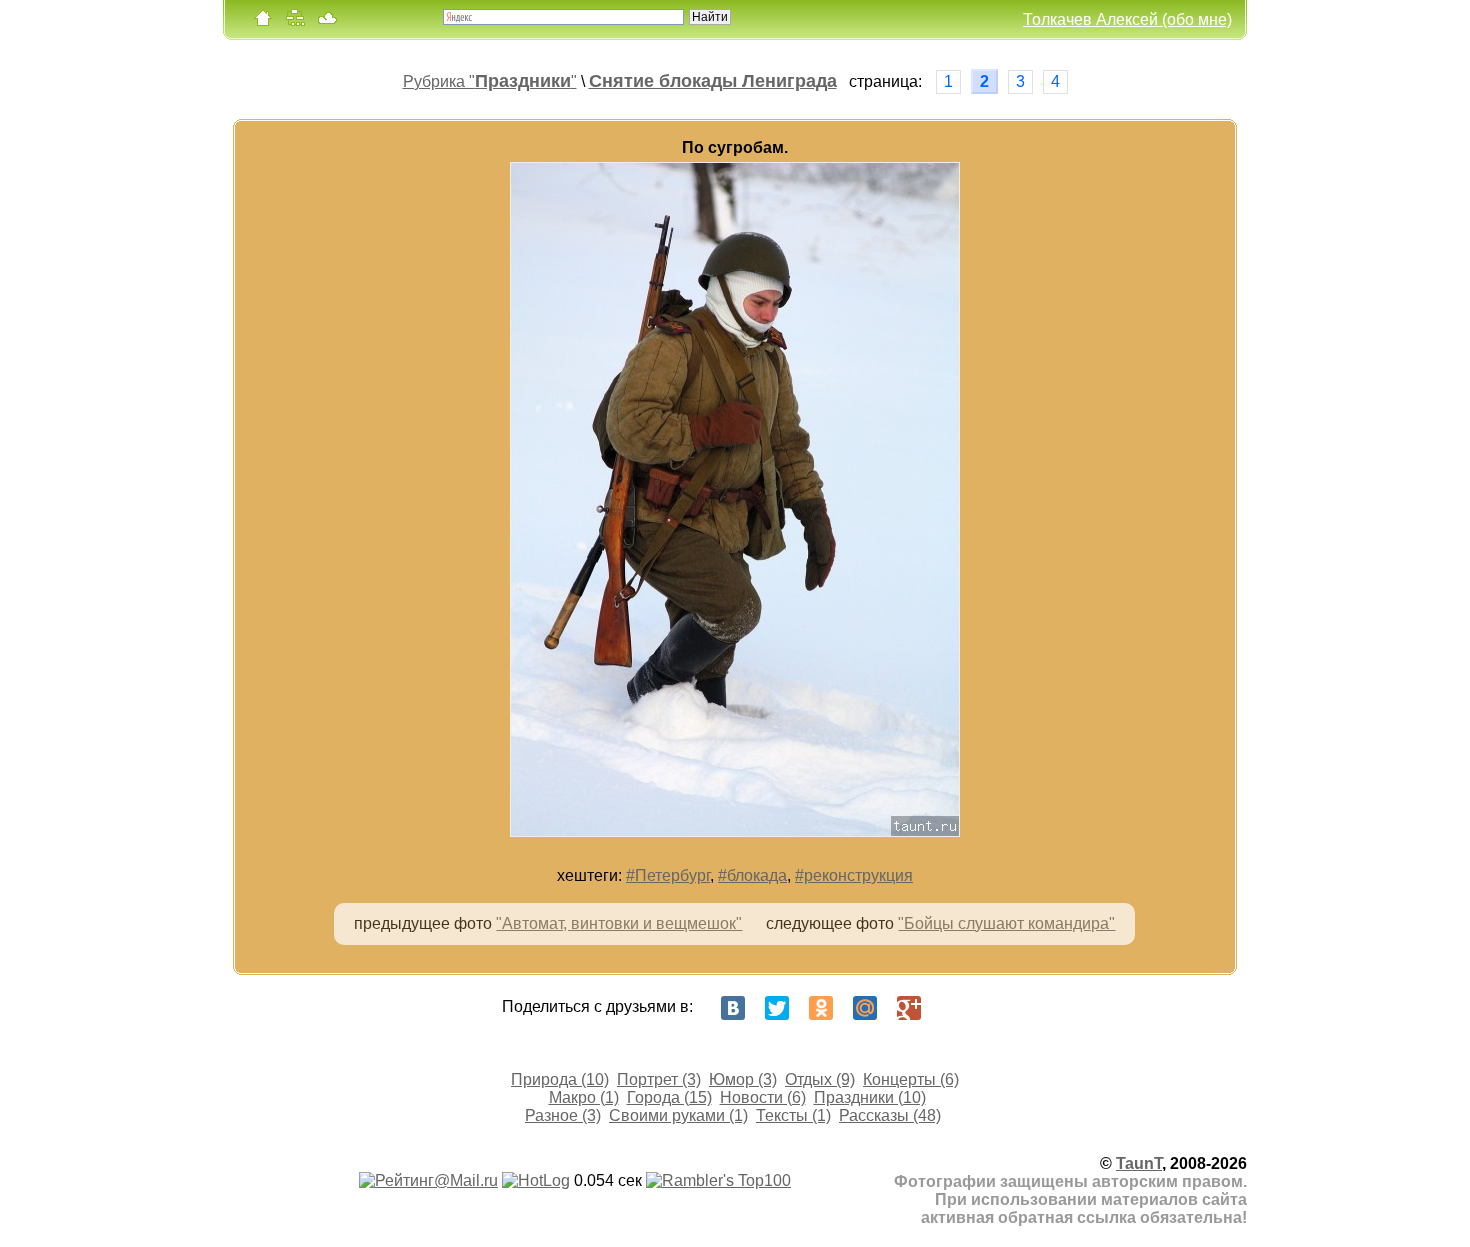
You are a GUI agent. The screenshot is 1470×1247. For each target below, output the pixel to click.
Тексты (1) (793, 1115)
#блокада (752, 875)
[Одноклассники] (821, 1008)
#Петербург (668, 875)
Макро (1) (584, 1097)
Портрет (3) (659, 1079)
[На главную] (263, 22)
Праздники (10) (870, 1097)
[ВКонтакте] (733, 1008)
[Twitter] (777, 1008)
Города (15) (669, 1097)
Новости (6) (763, 1097)
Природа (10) (560, 1079)
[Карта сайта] (295, 22)
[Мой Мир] (865, 1008)
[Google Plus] (909, 1008)
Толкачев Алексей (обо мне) (1127, 19)
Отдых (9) (820, 1079)
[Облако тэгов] (327, 22)
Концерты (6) (911, 1079)
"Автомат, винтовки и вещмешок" (619, 923)
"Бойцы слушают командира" (1006, 923)
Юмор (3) (743, 1079)
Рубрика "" (490, 81)
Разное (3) (563, 1115)
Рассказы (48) (890, 1115)
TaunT (1139, 1163)
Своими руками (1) (678, 1115)
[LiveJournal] (953, 1008)
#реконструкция (854, 875)
